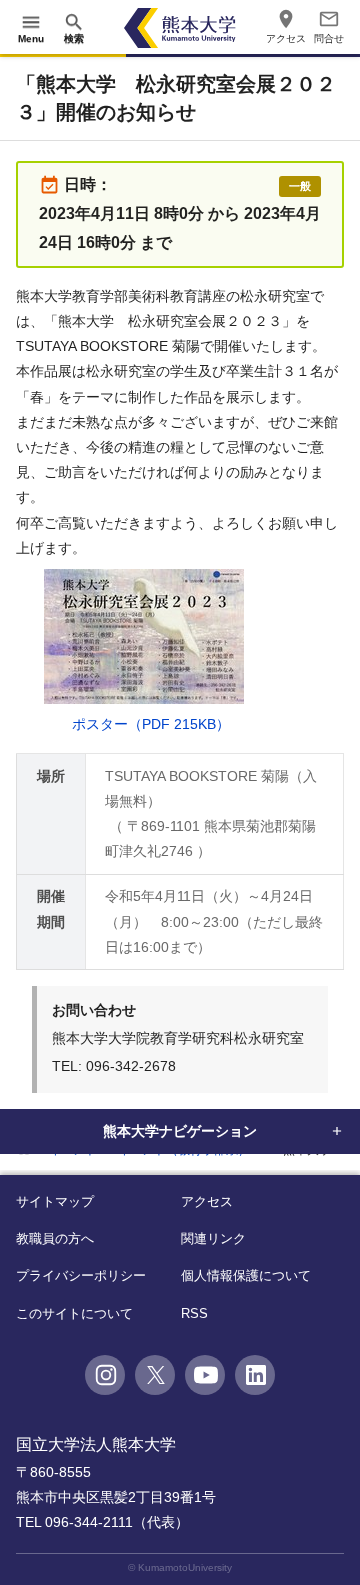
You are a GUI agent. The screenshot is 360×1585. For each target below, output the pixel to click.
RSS (194, 1313)
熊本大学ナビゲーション (180, 1131)
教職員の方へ (55, 1238)
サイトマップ (55, 1201)
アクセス (207, 1201)
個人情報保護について (246, 1275)
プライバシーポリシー (81, 1275)
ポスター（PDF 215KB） (151, 724)
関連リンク (213, 1238)
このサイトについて (74, 1313)
